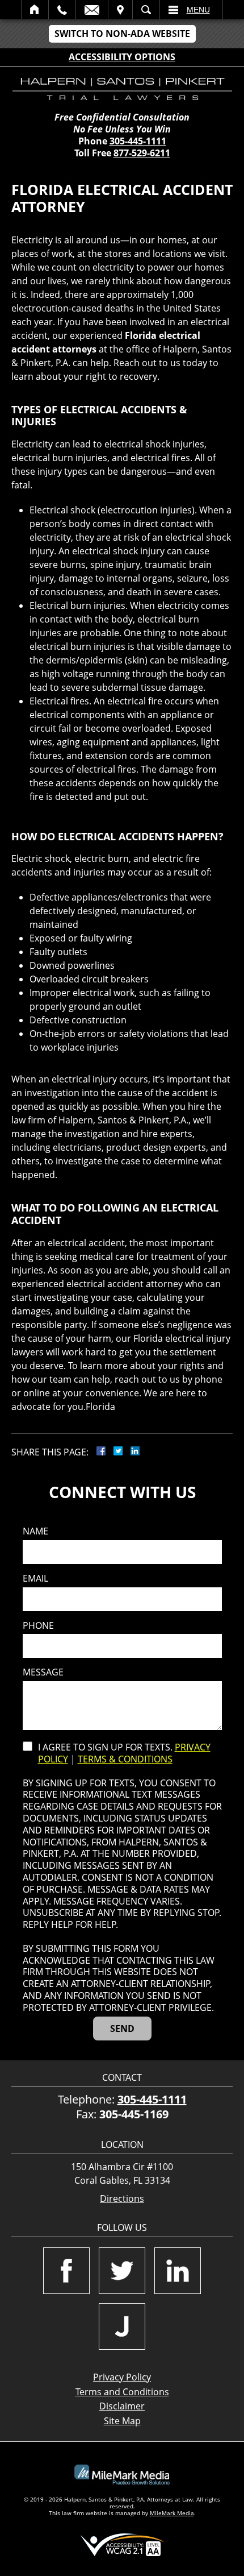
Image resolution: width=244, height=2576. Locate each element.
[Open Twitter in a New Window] (122, 2271)
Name (35, 1531)
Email (92, 10)
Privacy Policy (122, 2377)
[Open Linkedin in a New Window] (178, 2271)
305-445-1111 (138, 141)
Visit (120, 10)
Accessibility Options (122, 57)
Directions (122, 2199)
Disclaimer (122, 2406)
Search (146, 10)
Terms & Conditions (125, 1759)
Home (35, 10)
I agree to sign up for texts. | (124, 1753)
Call (62, 10)
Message (43, 1672)
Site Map (122, 2421)
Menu (198, 10)
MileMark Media (172, 2513)
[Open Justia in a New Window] (122, 2326)
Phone (38, 1626)
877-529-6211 (142, 153)
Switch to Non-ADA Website (122, 34)
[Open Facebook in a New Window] (66, 2271)
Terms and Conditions (122, 2392)
